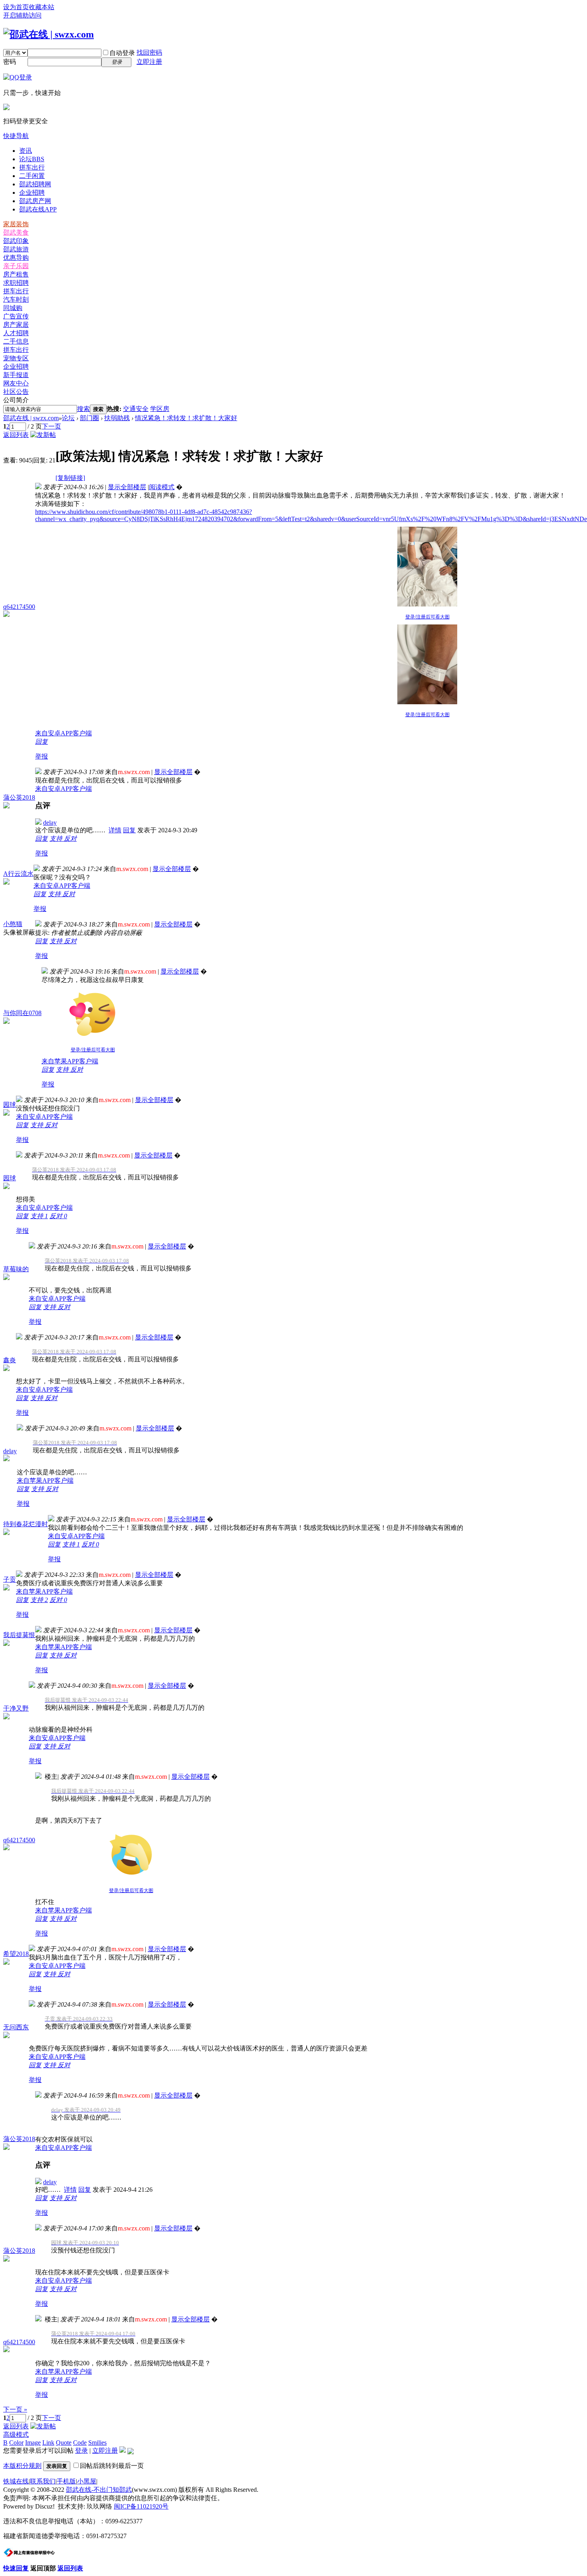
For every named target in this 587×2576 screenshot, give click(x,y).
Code (80, 2443)
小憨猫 (13, 924)
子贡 (10, 1579)
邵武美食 (16, 232)
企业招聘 (32, 193)
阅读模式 (162, 487)
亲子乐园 (16, 266)
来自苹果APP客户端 (70, 1061)
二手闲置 (32, 176)
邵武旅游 (16, 249)
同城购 (13, 308)
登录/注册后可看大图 (427, 617)
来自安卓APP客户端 (63, 733)
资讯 (26, 151)
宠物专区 (16, 358)
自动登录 (122, 53)
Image (33, 2443)
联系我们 (43, 2481)
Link (48, 2443)
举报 (42, 756)
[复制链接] (70, 478)
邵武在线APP (38, 209)
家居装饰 (16, 224)
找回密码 (149, 52)
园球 (10, 1105)
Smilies (97, 2443)
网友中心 (16, 383)
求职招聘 (16, 283)
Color (16, 2443)
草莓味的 (16, 1269)
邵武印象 (16, 241)
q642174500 (19, 607)
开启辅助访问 (22, 15)
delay (50, 823)
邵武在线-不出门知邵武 (99, 2490)
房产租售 (16, 274)
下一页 (52, 426)
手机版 (66, 2481)
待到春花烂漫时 (26, 1524)
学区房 (160, 409)
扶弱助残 (117, 418)
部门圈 (89, 418)
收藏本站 (42, 7)
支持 (57, 839)
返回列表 (16, 435)
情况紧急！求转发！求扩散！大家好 (186, 418)
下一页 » (15, 2409)
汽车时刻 (16, 299)
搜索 (83, 409)
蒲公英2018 (19, 797)
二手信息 (16, 341)
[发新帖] (43, 435)
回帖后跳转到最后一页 (112, 2466)
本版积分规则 (22, 2466)
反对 (70, 839)
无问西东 (16, 2027)
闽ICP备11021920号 (141, 2506)
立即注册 (149, 62)
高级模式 (16, 2435)
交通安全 (136, 409)
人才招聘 (16, 333)
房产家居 (16, 325)
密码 (10, 62)
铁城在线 (16, 2481)
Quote (64, 2443)
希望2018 (16, 1954)
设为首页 (16, 7)
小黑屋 (87, 2481)
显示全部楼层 (127, 487)
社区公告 (16, 392)
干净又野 (16, 1708)
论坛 (32, 159)
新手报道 (16, 375)
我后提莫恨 (19, 1635)
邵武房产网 (35, 201)
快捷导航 (16, 136)
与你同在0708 (22, 1013)
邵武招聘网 (35, 184)
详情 (115, 830)
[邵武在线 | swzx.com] (49, 34)
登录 (81, 2451)
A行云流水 (18, 874)
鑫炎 (10, 1360)
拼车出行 (32, 167)
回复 (42, 742)
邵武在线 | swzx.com (31, 418)
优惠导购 (16, 258)
